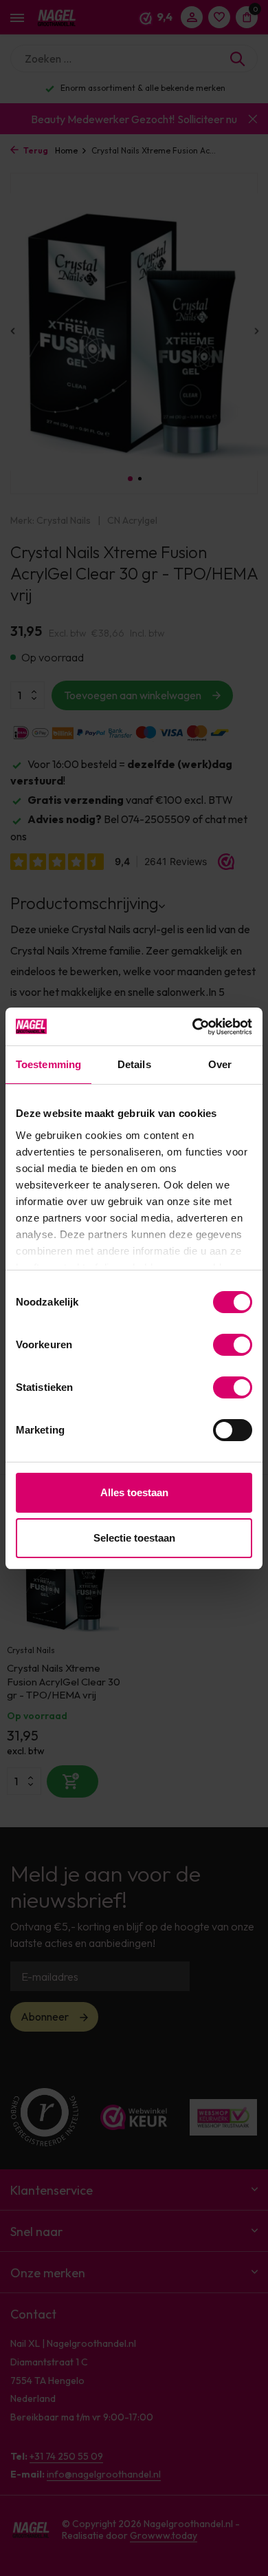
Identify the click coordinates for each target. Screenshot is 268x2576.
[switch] (233, 1345)
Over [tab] (220, 1064)
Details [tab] (134, 1064)
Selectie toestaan (134, 1538)
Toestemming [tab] (48, 1064)
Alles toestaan (134, 1492)
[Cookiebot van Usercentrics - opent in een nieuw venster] (193, 1027)
